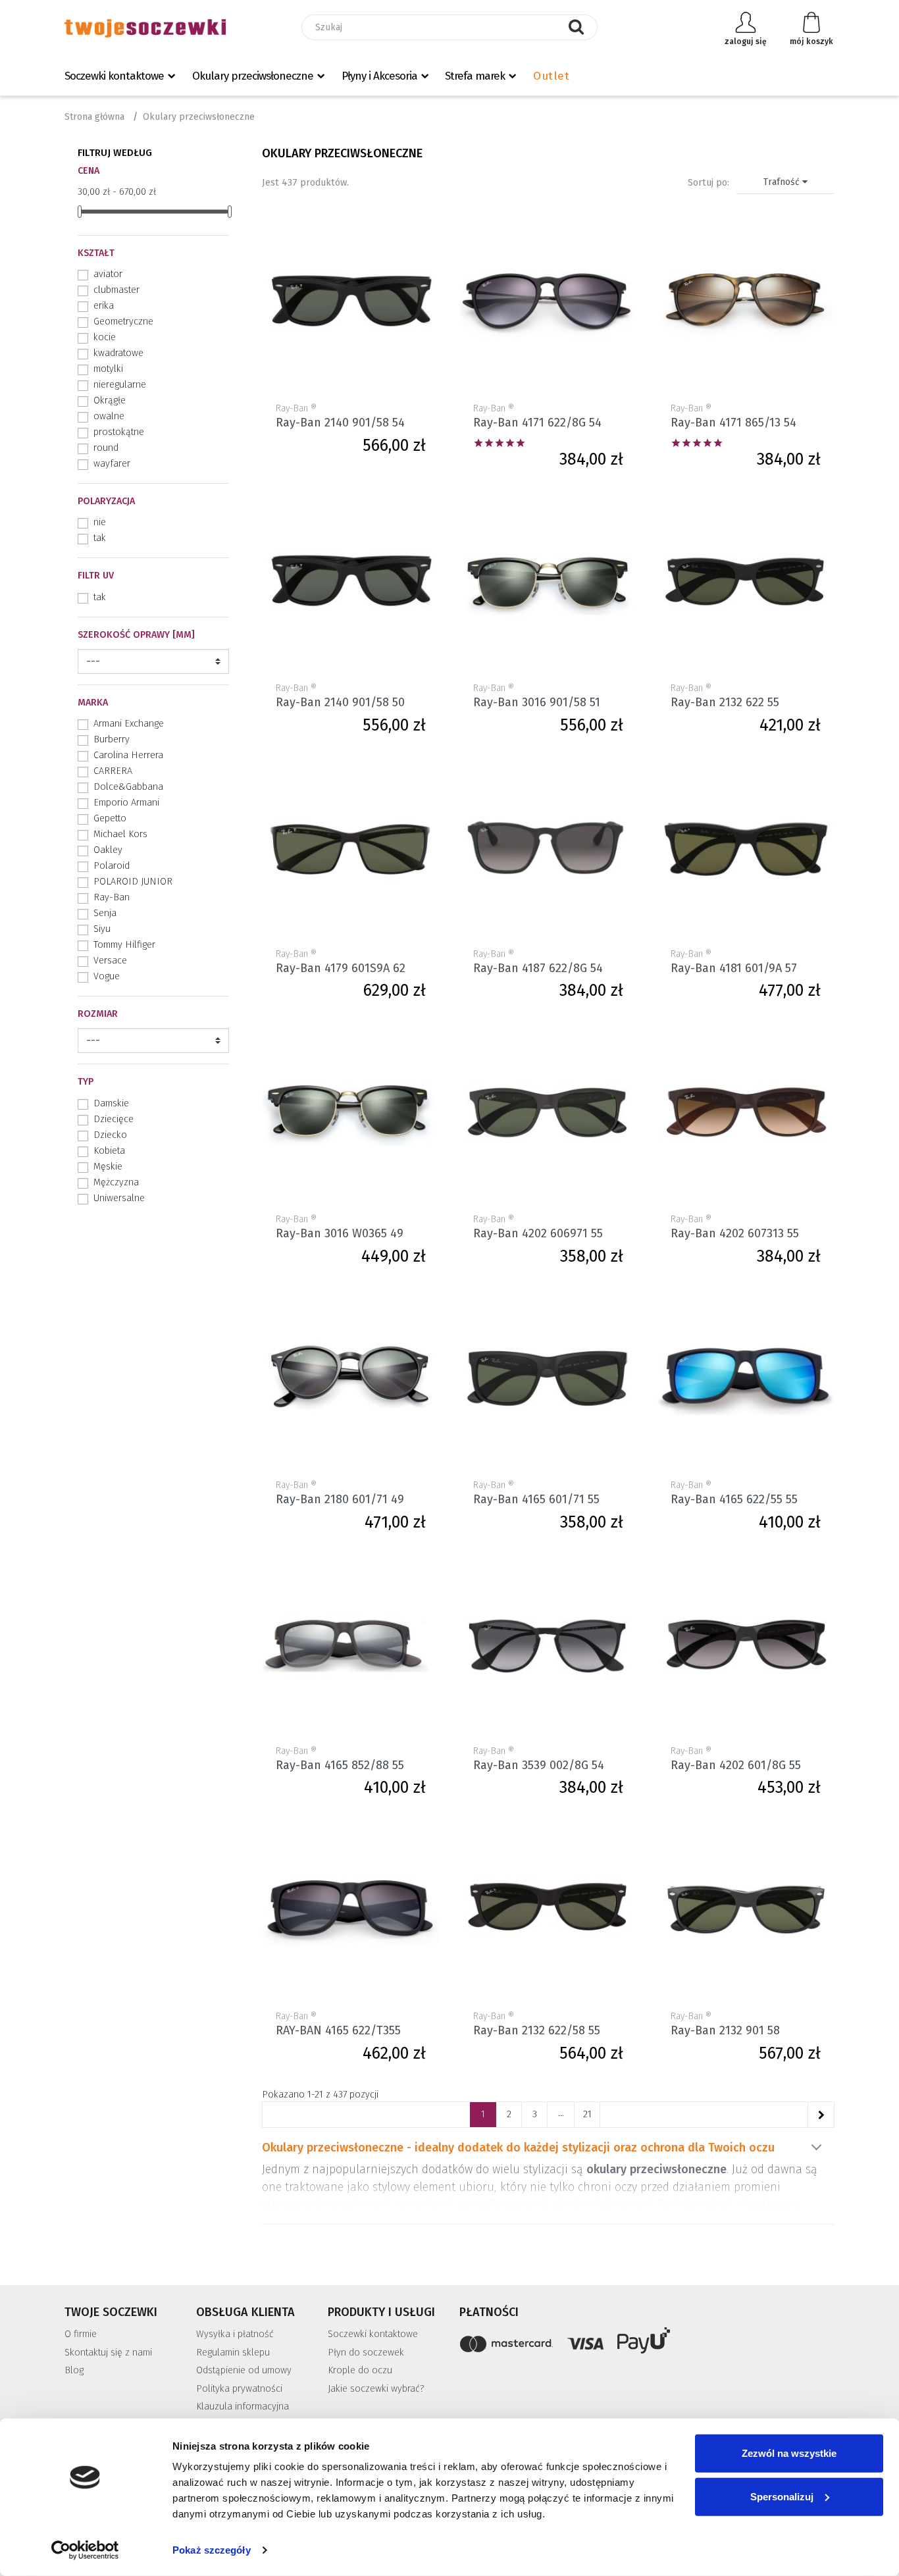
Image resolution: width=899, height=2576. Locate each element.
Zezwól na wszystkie (789, 2453)
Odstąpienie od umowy (244, 2370)
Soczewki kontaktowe (114, 76)
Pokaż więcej (816, 2148)
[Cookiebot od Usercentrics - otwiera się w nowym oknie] (85, 2550)
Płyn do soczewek (366, 2353)
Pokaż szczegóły (212, 2550)
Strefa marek (475, 76)
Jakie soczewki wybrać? (376, 2389)
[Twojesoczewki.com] (145, 28)
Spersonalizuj (782, 2496)
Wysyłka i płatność (235, 2334)
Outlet (551, 76)
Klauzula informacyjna (243, 2407)
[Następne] (821, 2115)
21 (587, 2114)
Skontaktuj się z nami (108, 2353)
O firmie (81, 2334)
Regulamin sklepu (233, 2353)
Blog (74, 2370)
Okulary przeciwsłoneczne (253, 76)
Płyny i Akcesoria (379, 76)
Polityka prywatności (239, 2389)
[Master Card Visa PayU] (647, 2343)
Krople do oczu (360, 2370)
